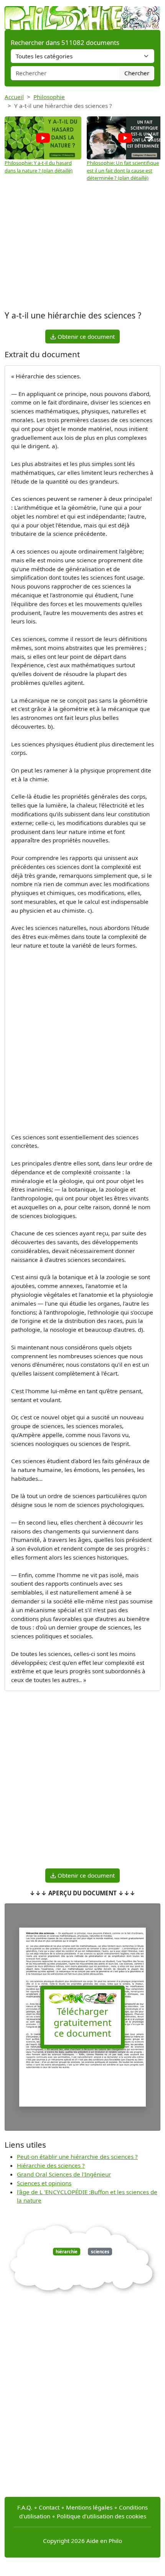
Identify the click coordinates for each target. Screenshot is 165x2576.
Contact (49, 2507)
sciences (100, 2252)
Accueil (14, 97)
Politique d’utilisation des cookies (101, 2516)
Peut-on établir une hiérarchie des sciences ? (77, 2157)
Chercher (137, 73)
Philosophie (49, 97)
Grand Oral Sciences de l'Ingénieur (64, 2174)
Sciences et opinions (44, 2183)
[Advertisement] (82, 247)
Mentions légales (89, 2507)
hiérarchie (67, 2252)
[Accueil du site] (82, 14)
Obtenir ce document (85, 337)
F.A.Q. (25, 2507)
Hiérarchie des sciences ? (51, 2165)
